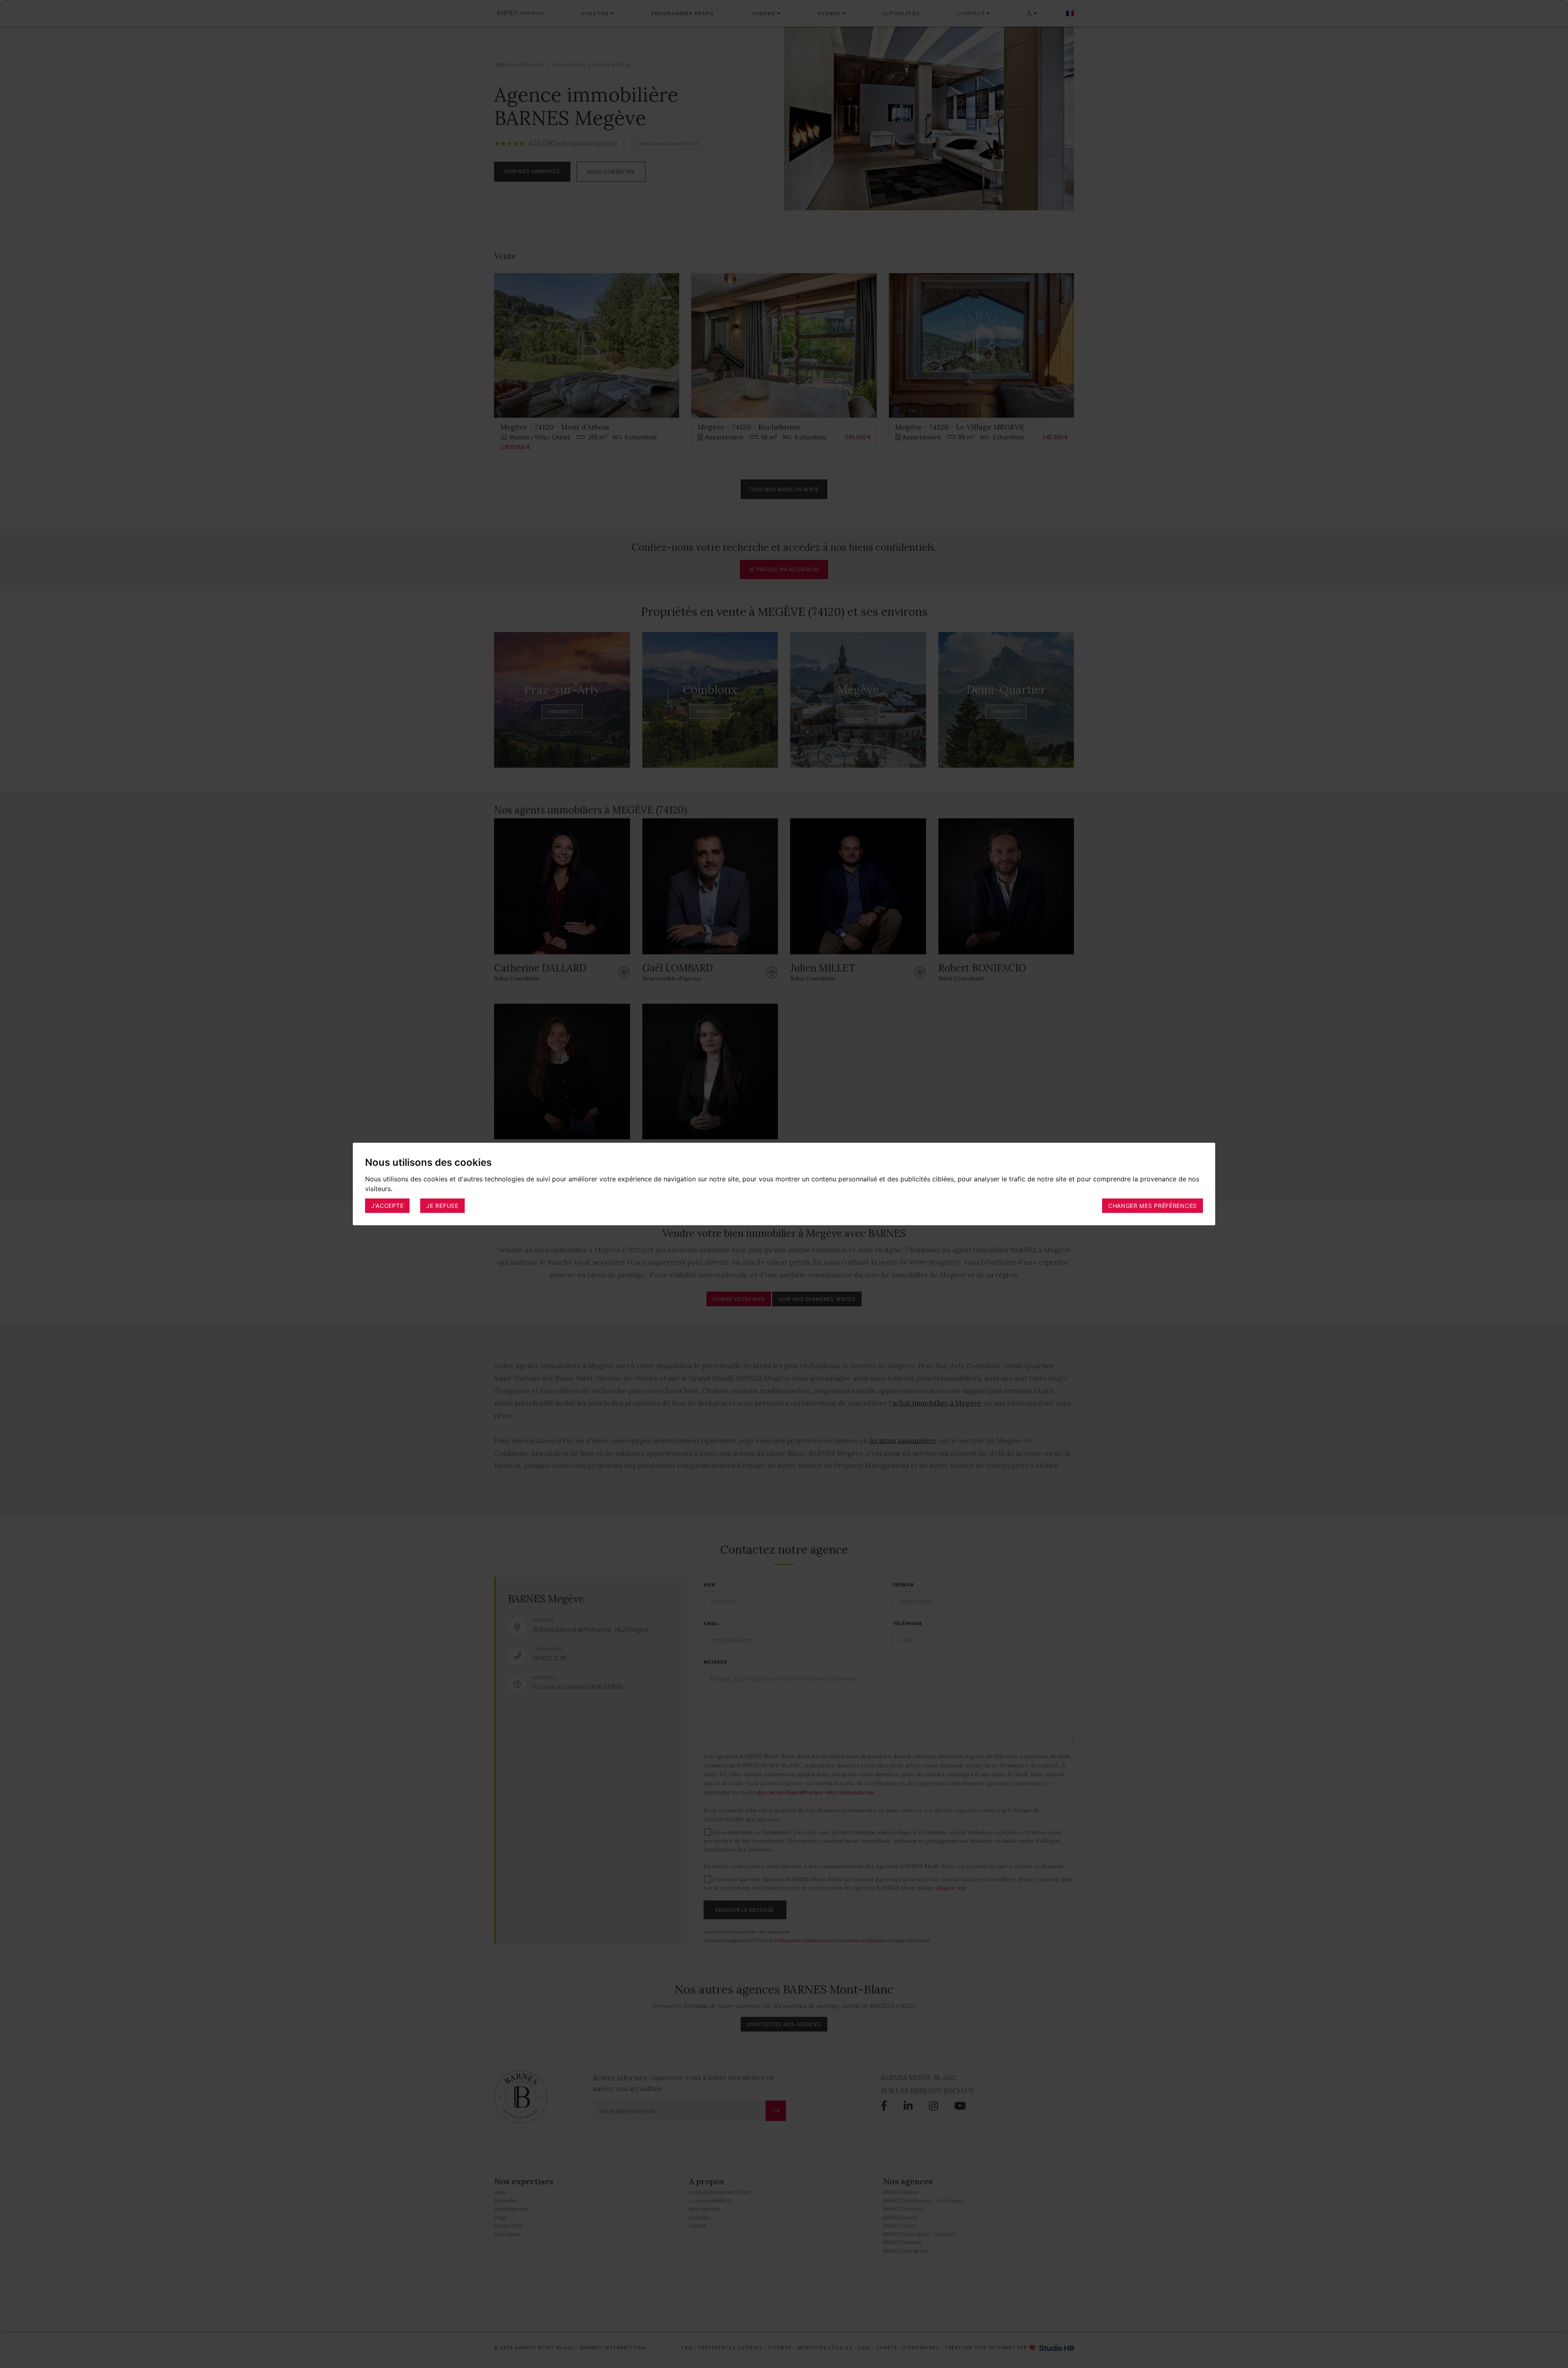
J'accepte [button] (387, 1206)
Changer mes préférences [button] (1153, 1206)
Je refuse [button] (442, 1206)
